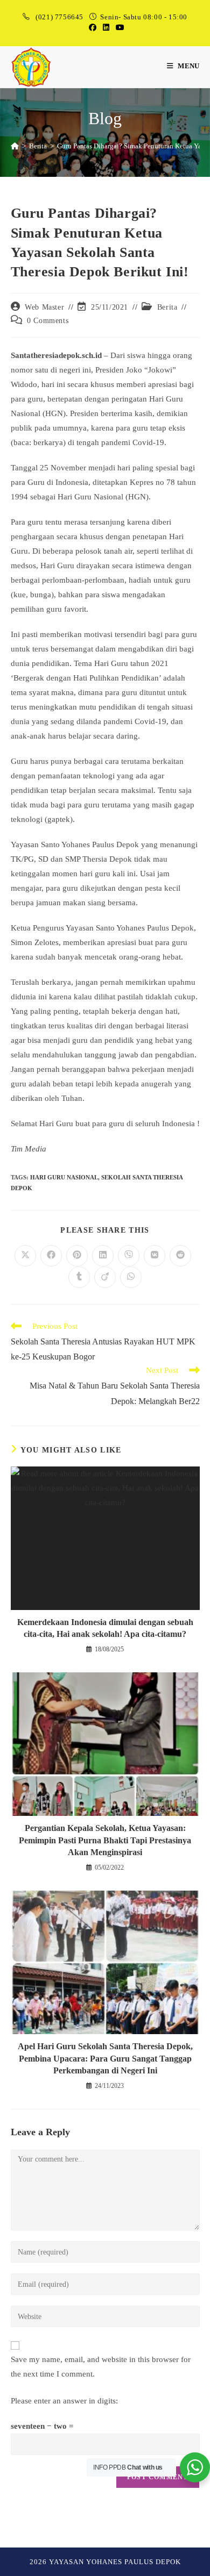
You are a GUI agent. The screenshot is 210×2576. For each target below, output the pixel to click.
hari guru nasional (64, 1177)
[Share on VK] (155, 1256)
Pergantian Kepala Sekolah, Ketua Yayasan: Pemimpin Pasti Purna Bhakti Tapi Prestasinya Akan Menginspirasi (105, 1840)
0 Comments (48, 321)
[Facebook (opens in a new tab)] (93, 28)
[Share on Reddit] (180, 1256)
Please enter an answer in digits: (64, 2401)
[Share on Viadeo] (105, 1277)
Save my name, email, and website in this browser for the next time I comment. (101, 2367)
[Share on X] (25, 1256)
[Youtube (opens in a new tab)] (118, 28)
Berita (167, 307)
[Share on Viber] (129, 1256)
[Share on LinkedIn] (103, 1256)
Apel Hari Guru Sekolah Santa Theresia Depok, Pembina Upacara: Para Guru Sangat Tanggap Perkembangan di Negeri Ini (105, 2058)
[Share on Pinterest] (77, 1256)
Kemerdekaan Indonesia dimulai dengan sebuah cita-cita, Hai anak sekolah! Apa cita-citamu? (105, 1628)
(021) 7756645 (60, 17)
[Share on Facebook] (51, 1256)
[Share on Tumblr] (79, 1277)
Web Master (44, 307)
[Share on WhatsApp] (131, 1277)
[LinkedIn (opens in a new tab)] (106, 28)
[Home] (15, 146)
